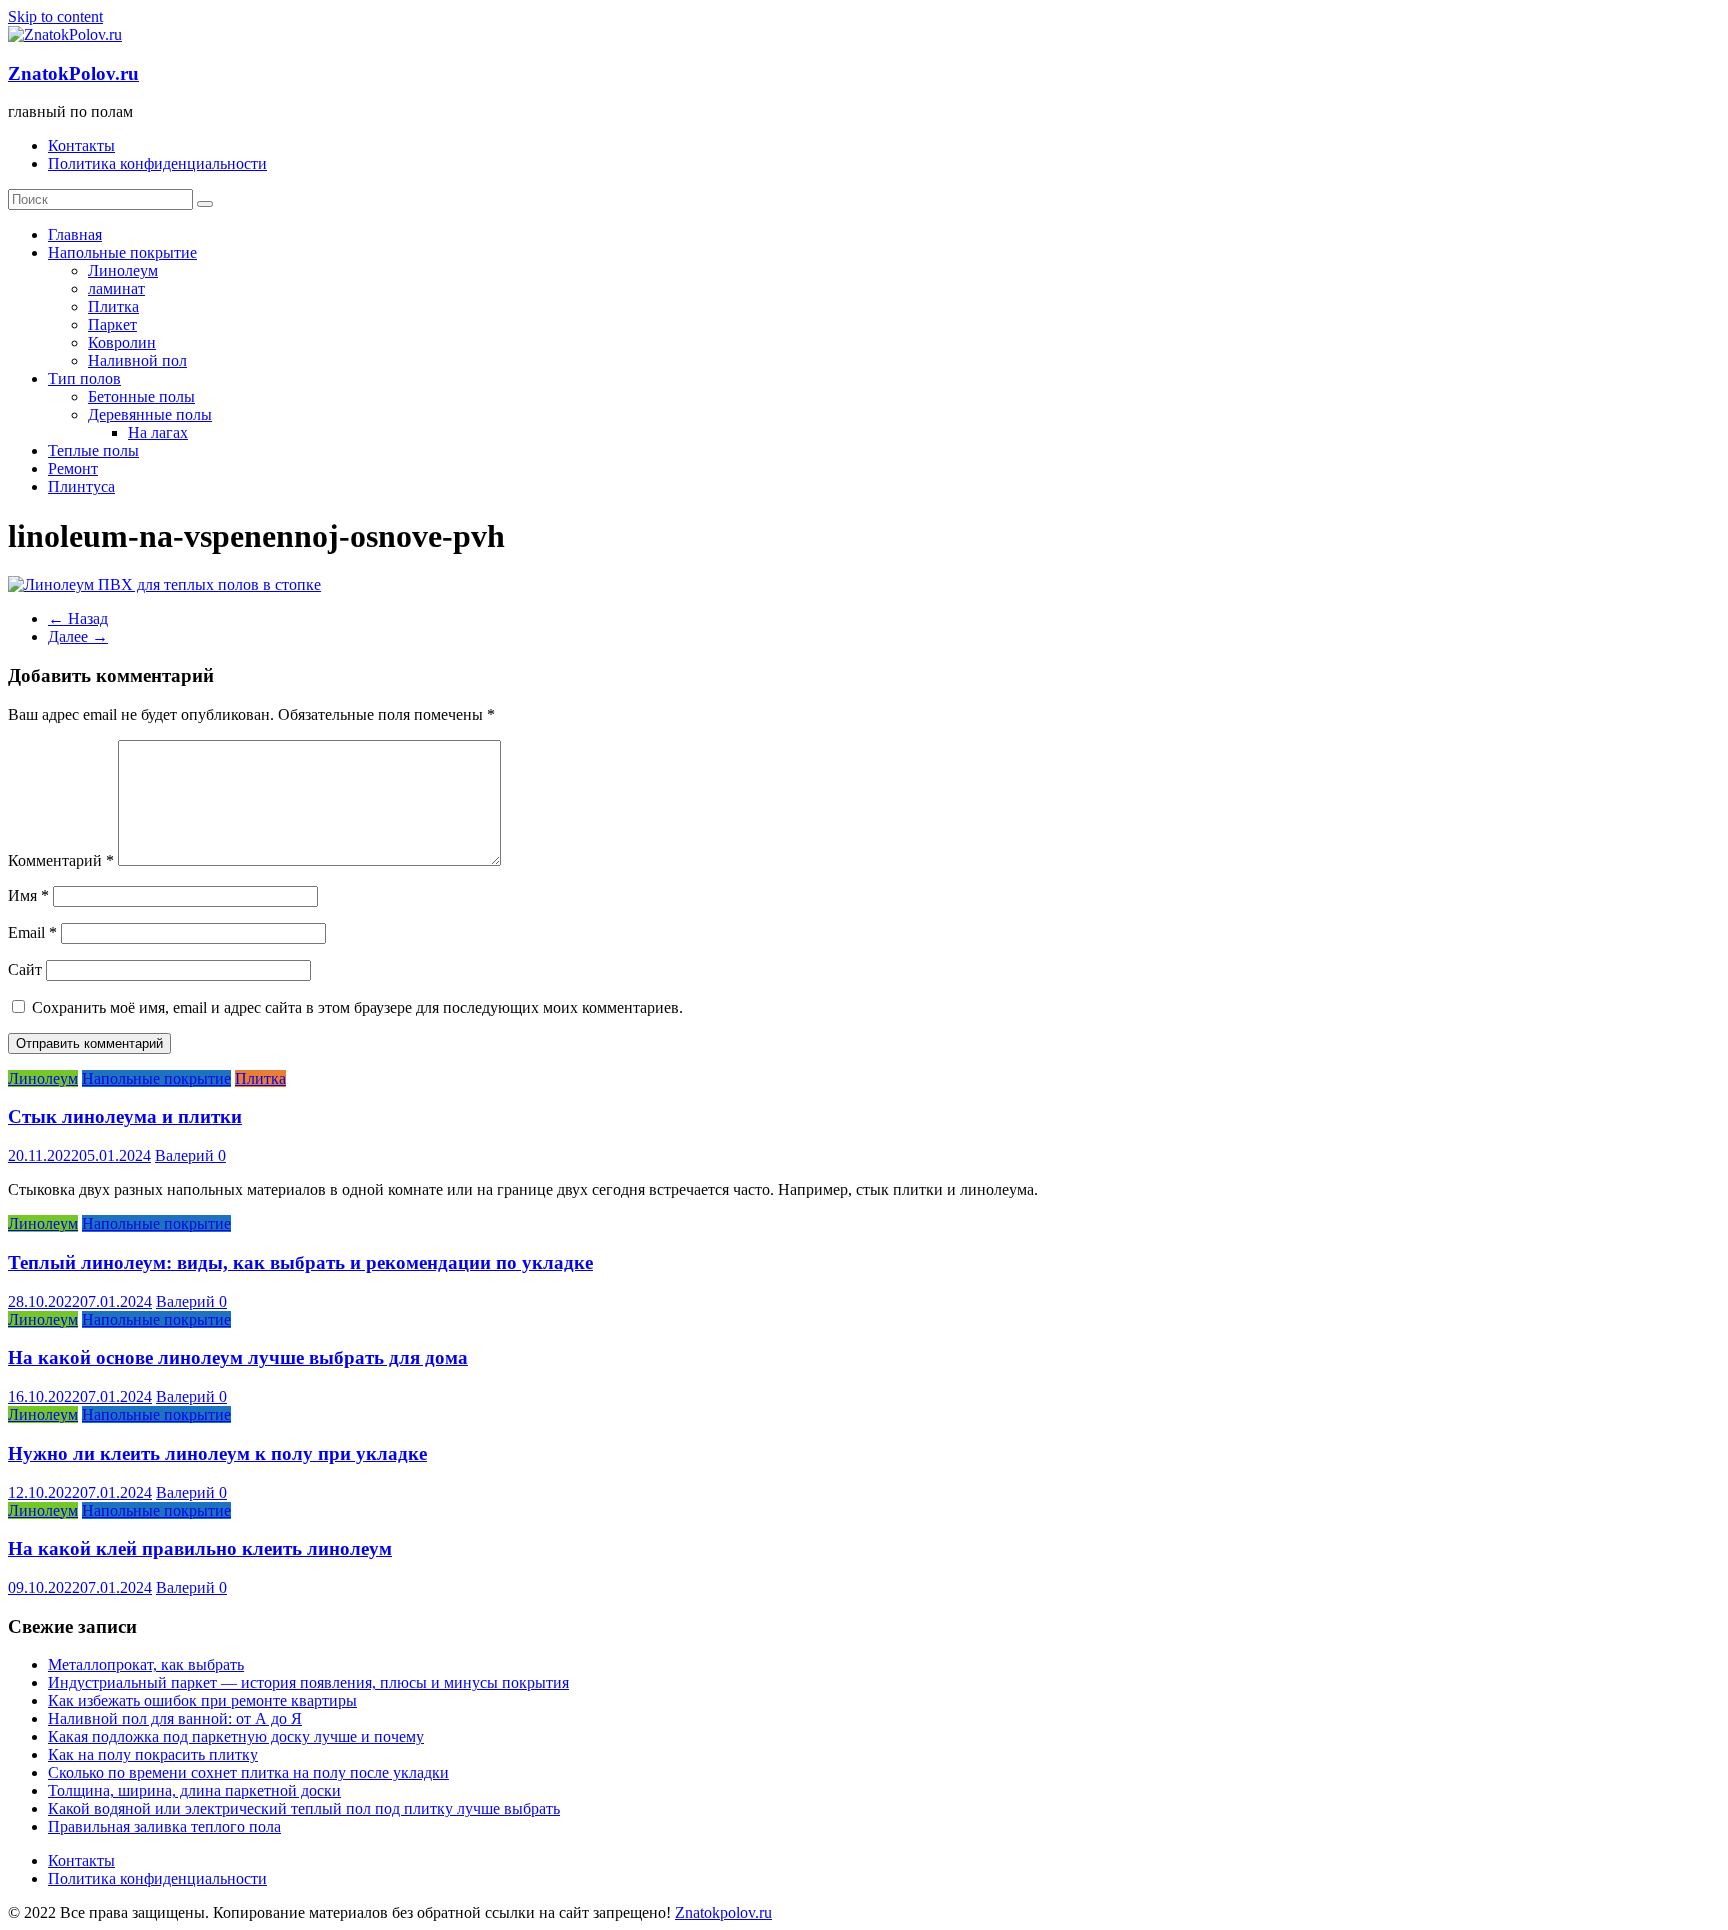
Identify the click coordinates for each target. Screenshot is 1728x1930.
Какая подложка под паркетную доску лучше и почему (236, 1736)
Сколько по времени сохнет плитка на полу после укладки (248, 1772)
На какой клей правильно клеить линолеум (200, 1548)
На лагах (158, 432)
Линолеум (123, 270)
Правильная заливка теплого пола (164, 1826)
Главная (75, 234)
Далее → (78, 636)
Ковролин (122, 342)
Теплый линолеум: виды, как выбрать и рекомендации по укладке (300, 1262)
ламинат (116, 288)
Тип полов (84, 378)
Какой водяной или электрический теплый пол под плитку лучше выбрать (304, 1808)
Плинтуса (81, 486)
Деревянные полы (150, 414)
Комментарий (61, 860)
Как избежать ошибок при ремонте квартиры (202, 1700)
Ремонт (73, 468)
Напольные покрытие (122, 252)
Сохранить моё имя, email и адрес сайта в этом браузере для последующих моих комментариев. (357, 1007)
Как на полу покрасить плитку (153, 1754)
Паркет (112, 324)
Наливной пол (137, 360)
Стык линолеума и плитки (125, 1116)
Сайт (25, 969)
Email (32, 932)
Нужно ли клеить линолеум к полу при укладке (217, 1453)
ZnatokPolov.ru (73, 73)
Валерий (186, 1155)
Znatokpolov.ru (723, 1912)
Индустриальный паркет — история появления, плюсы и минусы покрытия (308, 1682)
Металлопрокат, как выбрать (146, 1664)
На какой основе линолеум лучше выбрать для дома (238, 1357)
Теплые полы (93, 450)
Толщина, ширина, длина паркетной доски (194, 1790)
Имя (28, 895)
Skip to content (55, 16)
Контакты (81, 145)
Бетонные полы (141, 396)
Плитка (113, 306)
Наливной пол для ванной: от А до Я (175, 1718)
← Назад (78, 618)
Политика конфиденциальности (157, 163)
